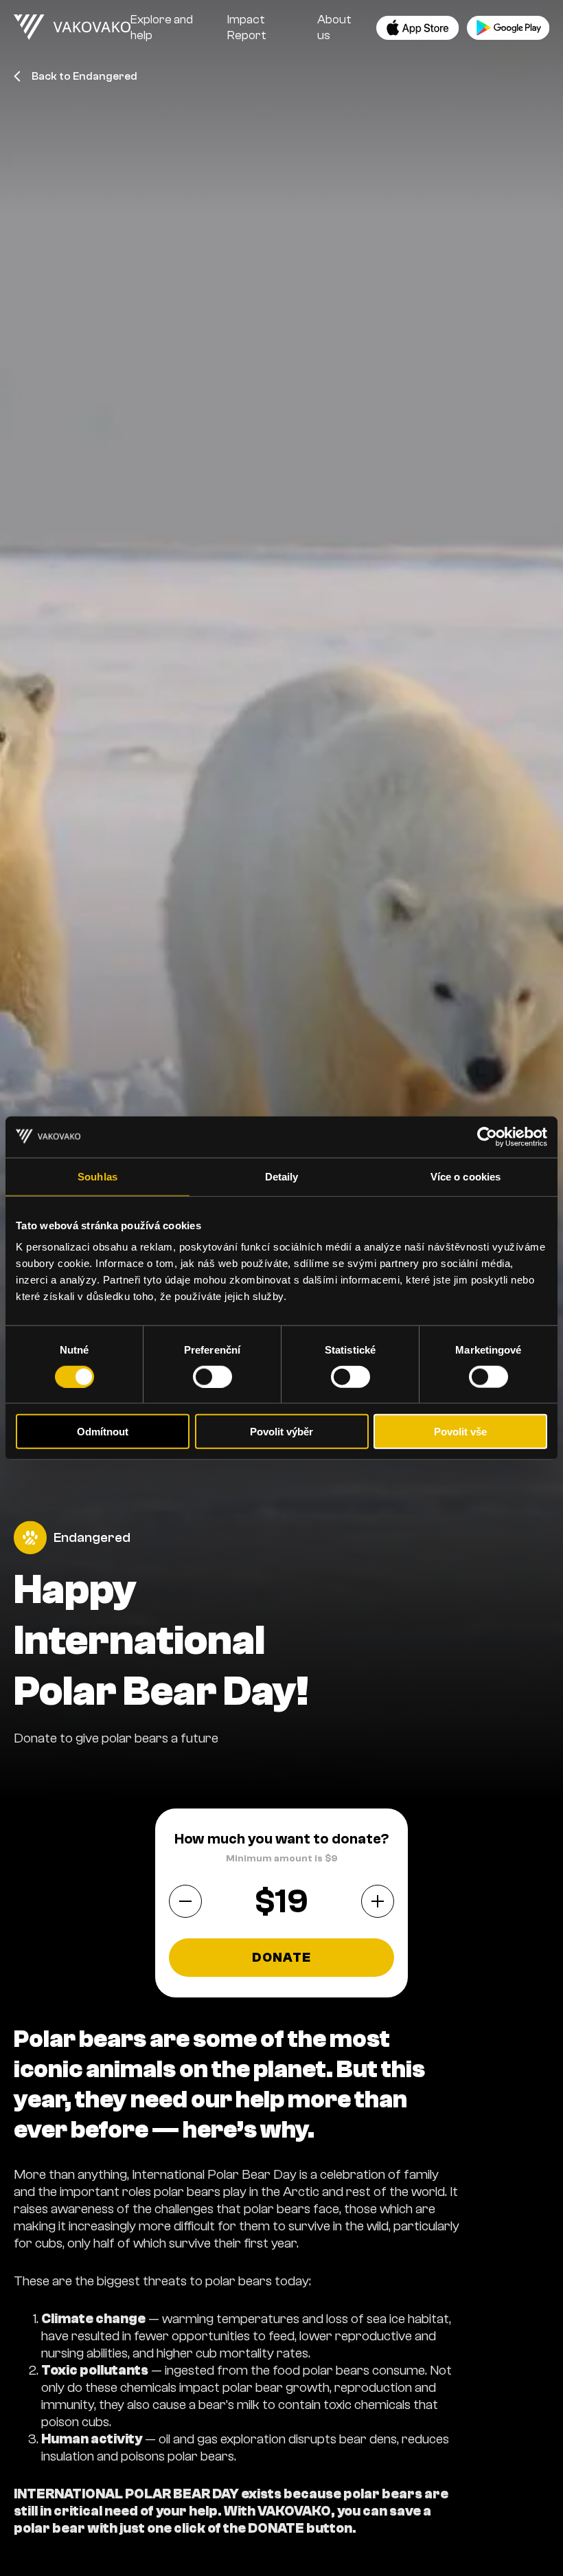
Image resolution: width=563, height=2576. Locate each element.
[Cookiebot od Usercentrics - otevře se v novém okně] (487, 1136)
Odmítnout (103, 1432)
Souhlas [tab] (97, 1176)
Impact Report (247, 27)
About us (334, 27)
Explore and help (162, 27)
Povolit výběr (281, 1432)
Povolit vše (460, 1432)
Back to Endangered (84, 76)
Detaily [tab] (282, 1176)
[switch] (212, 1376)
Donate (282, 1958)
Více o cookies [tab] (466, 1176)
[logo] (72, 27)
